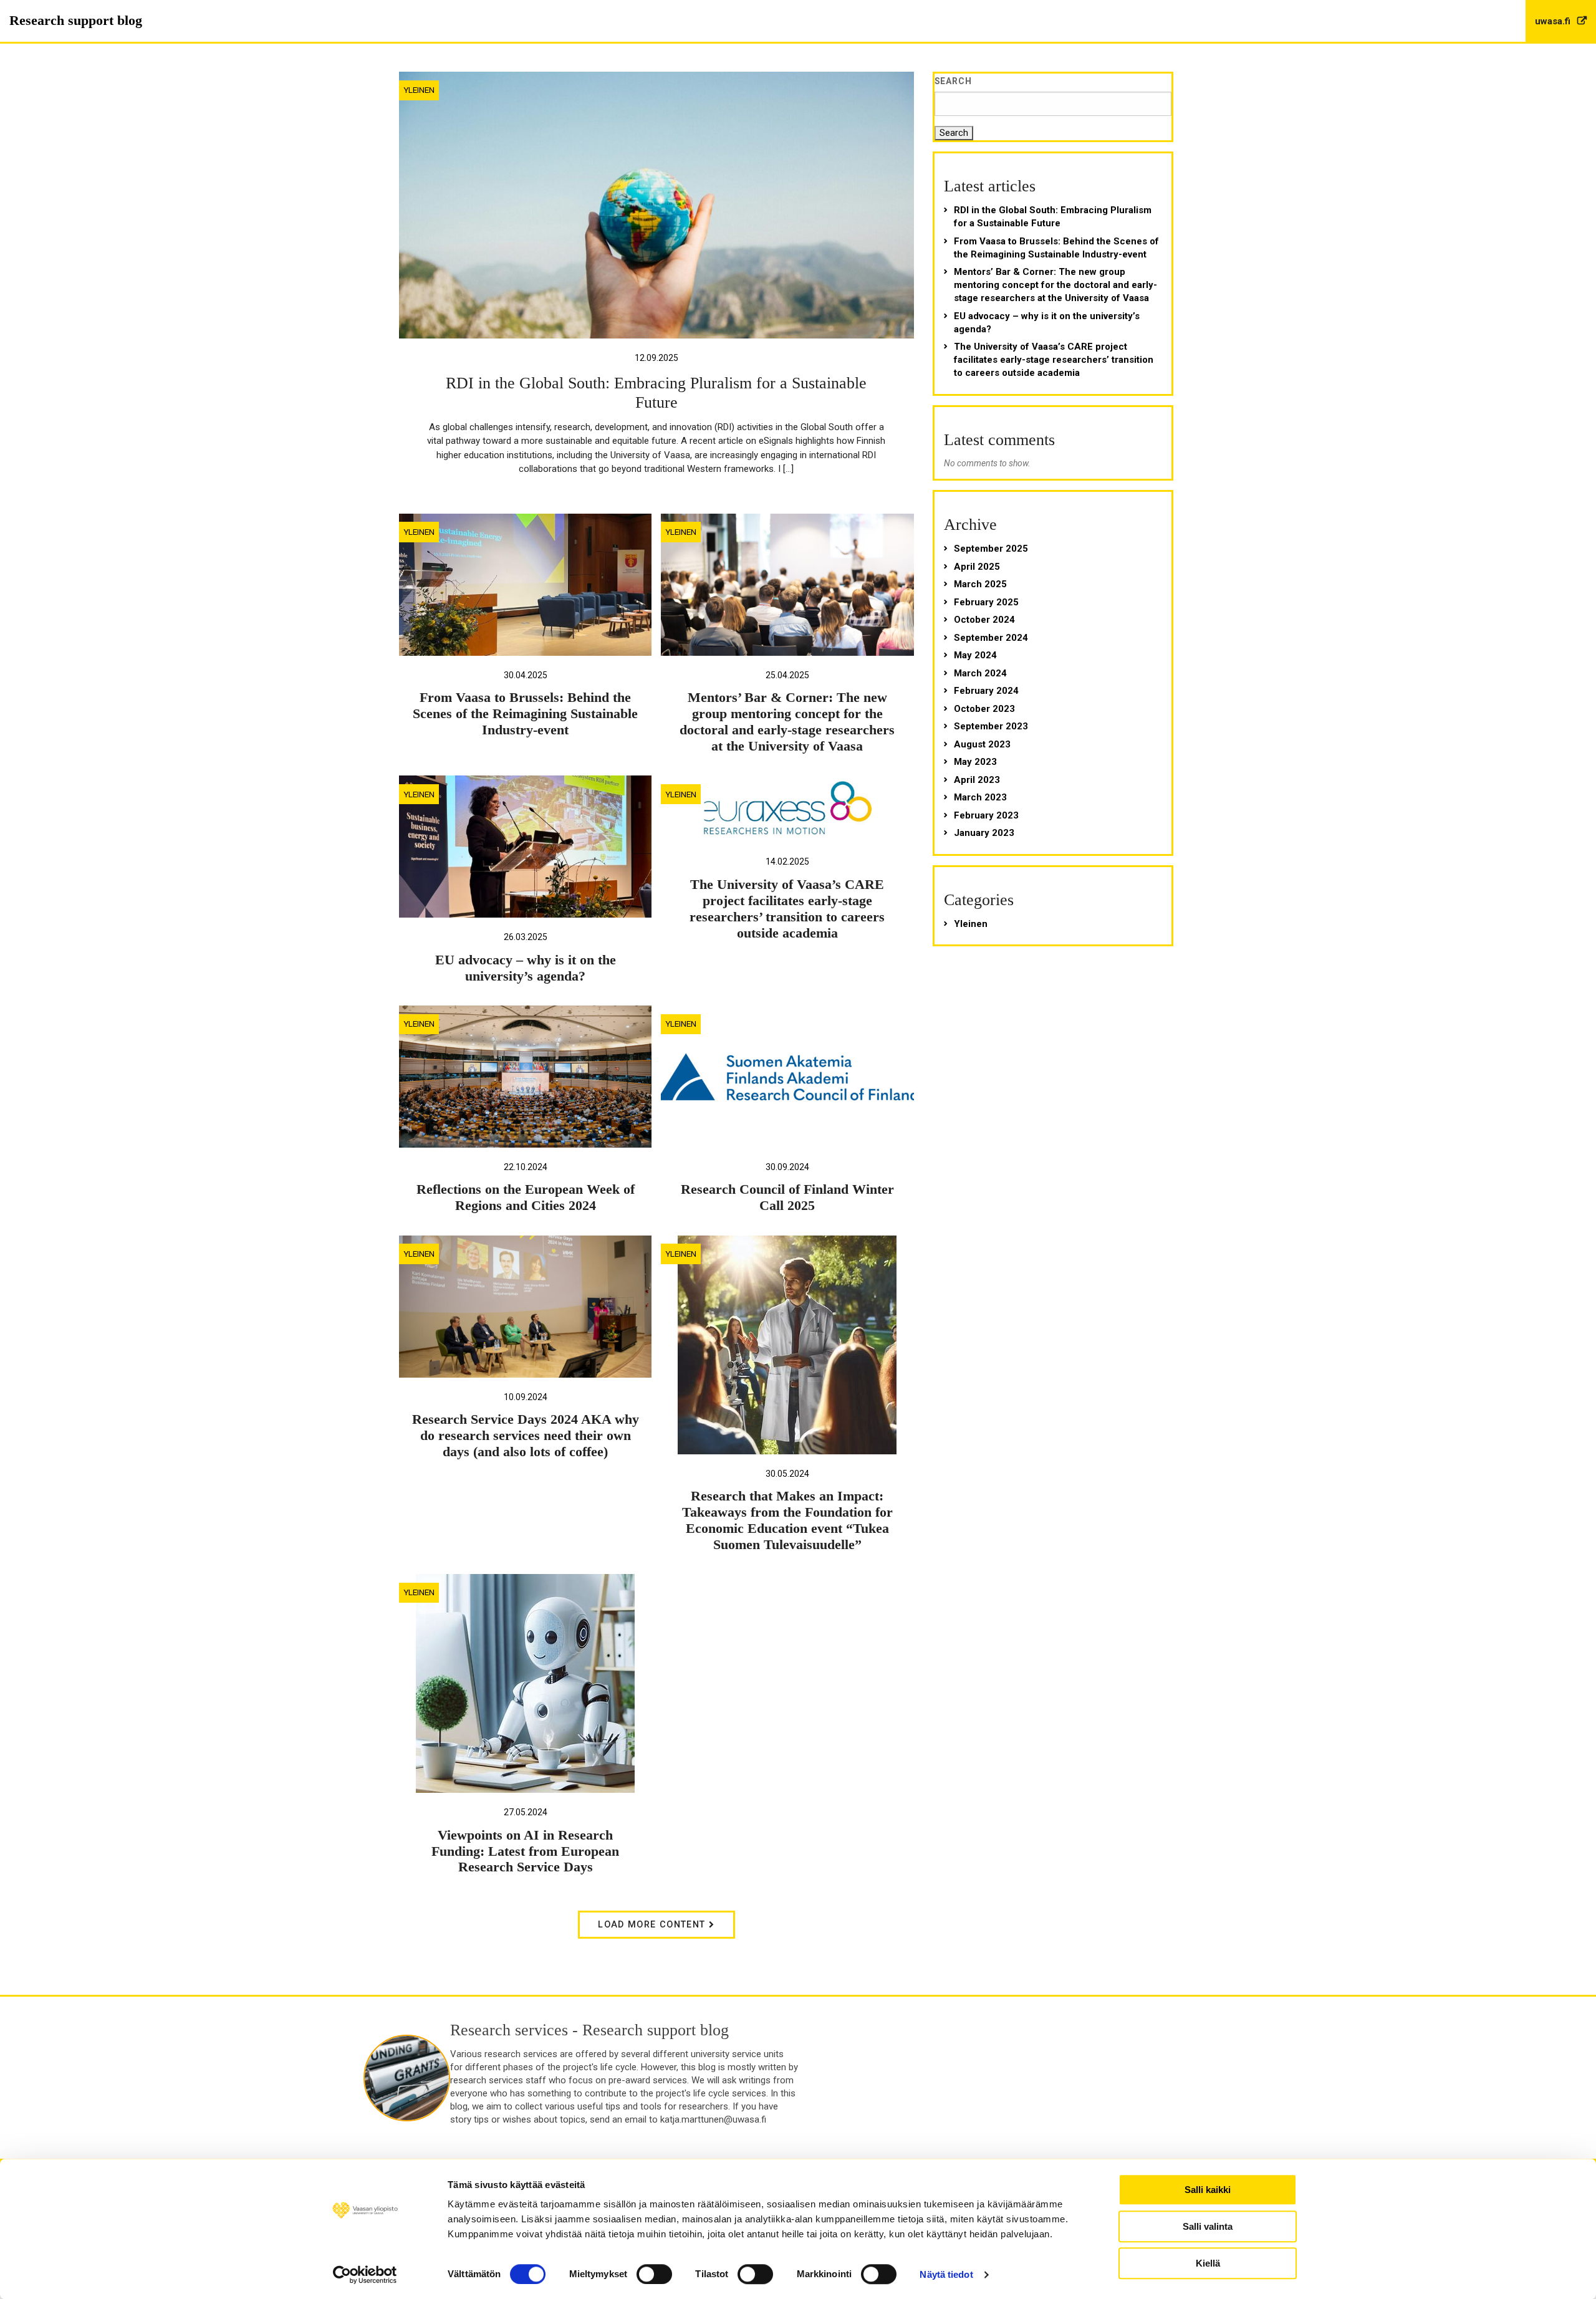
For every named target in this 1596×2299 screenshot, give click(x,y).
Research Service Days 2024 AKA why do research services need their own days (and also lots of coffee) (526, 1436)
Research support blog (76, 20)
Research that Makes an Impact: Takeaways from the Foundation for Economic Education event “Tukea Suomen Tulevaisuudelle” (787, 1520)
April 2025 (977, 567)
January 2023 (984, 833)
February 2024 (986, 691)
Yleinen (419, 90)
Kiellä (1208, 2263)
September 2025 (991, 549)
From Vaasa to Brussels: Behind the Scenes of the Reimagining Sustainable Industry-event (525, 714)
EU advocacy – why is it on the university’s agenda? (526, 968)
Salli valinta (1208, 2226)
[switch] (654, 2274)
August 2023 (982, 744)
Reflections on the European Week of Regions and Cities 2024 (526, 1197)
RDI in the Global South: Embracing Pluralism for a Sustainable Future (1053, 217)
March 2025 (980, 584)
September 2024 (991, 638)
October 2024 (984, 620)
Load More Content (653, 1925)
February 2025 (986, 602)
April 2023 (977, 780)
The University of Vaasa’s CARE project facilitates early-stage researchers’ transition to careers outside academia (787, 909)
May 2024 (975, 655)
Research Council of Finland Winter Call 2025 (787, 1197)
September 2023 (991, 726)
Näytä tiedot (946, 2274)
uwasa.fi (1554, 21)
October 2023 (984, 709)
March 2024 (980, 673)
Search (954, 81)
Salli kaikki (1208, 2190)
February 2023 (986, 815)
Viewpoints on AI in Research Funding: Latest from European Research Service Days (525, 1851)
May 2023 (975, 762)
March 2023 (980, 797)
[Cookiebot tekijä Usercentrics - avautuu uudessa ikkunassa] (365, 2275)
